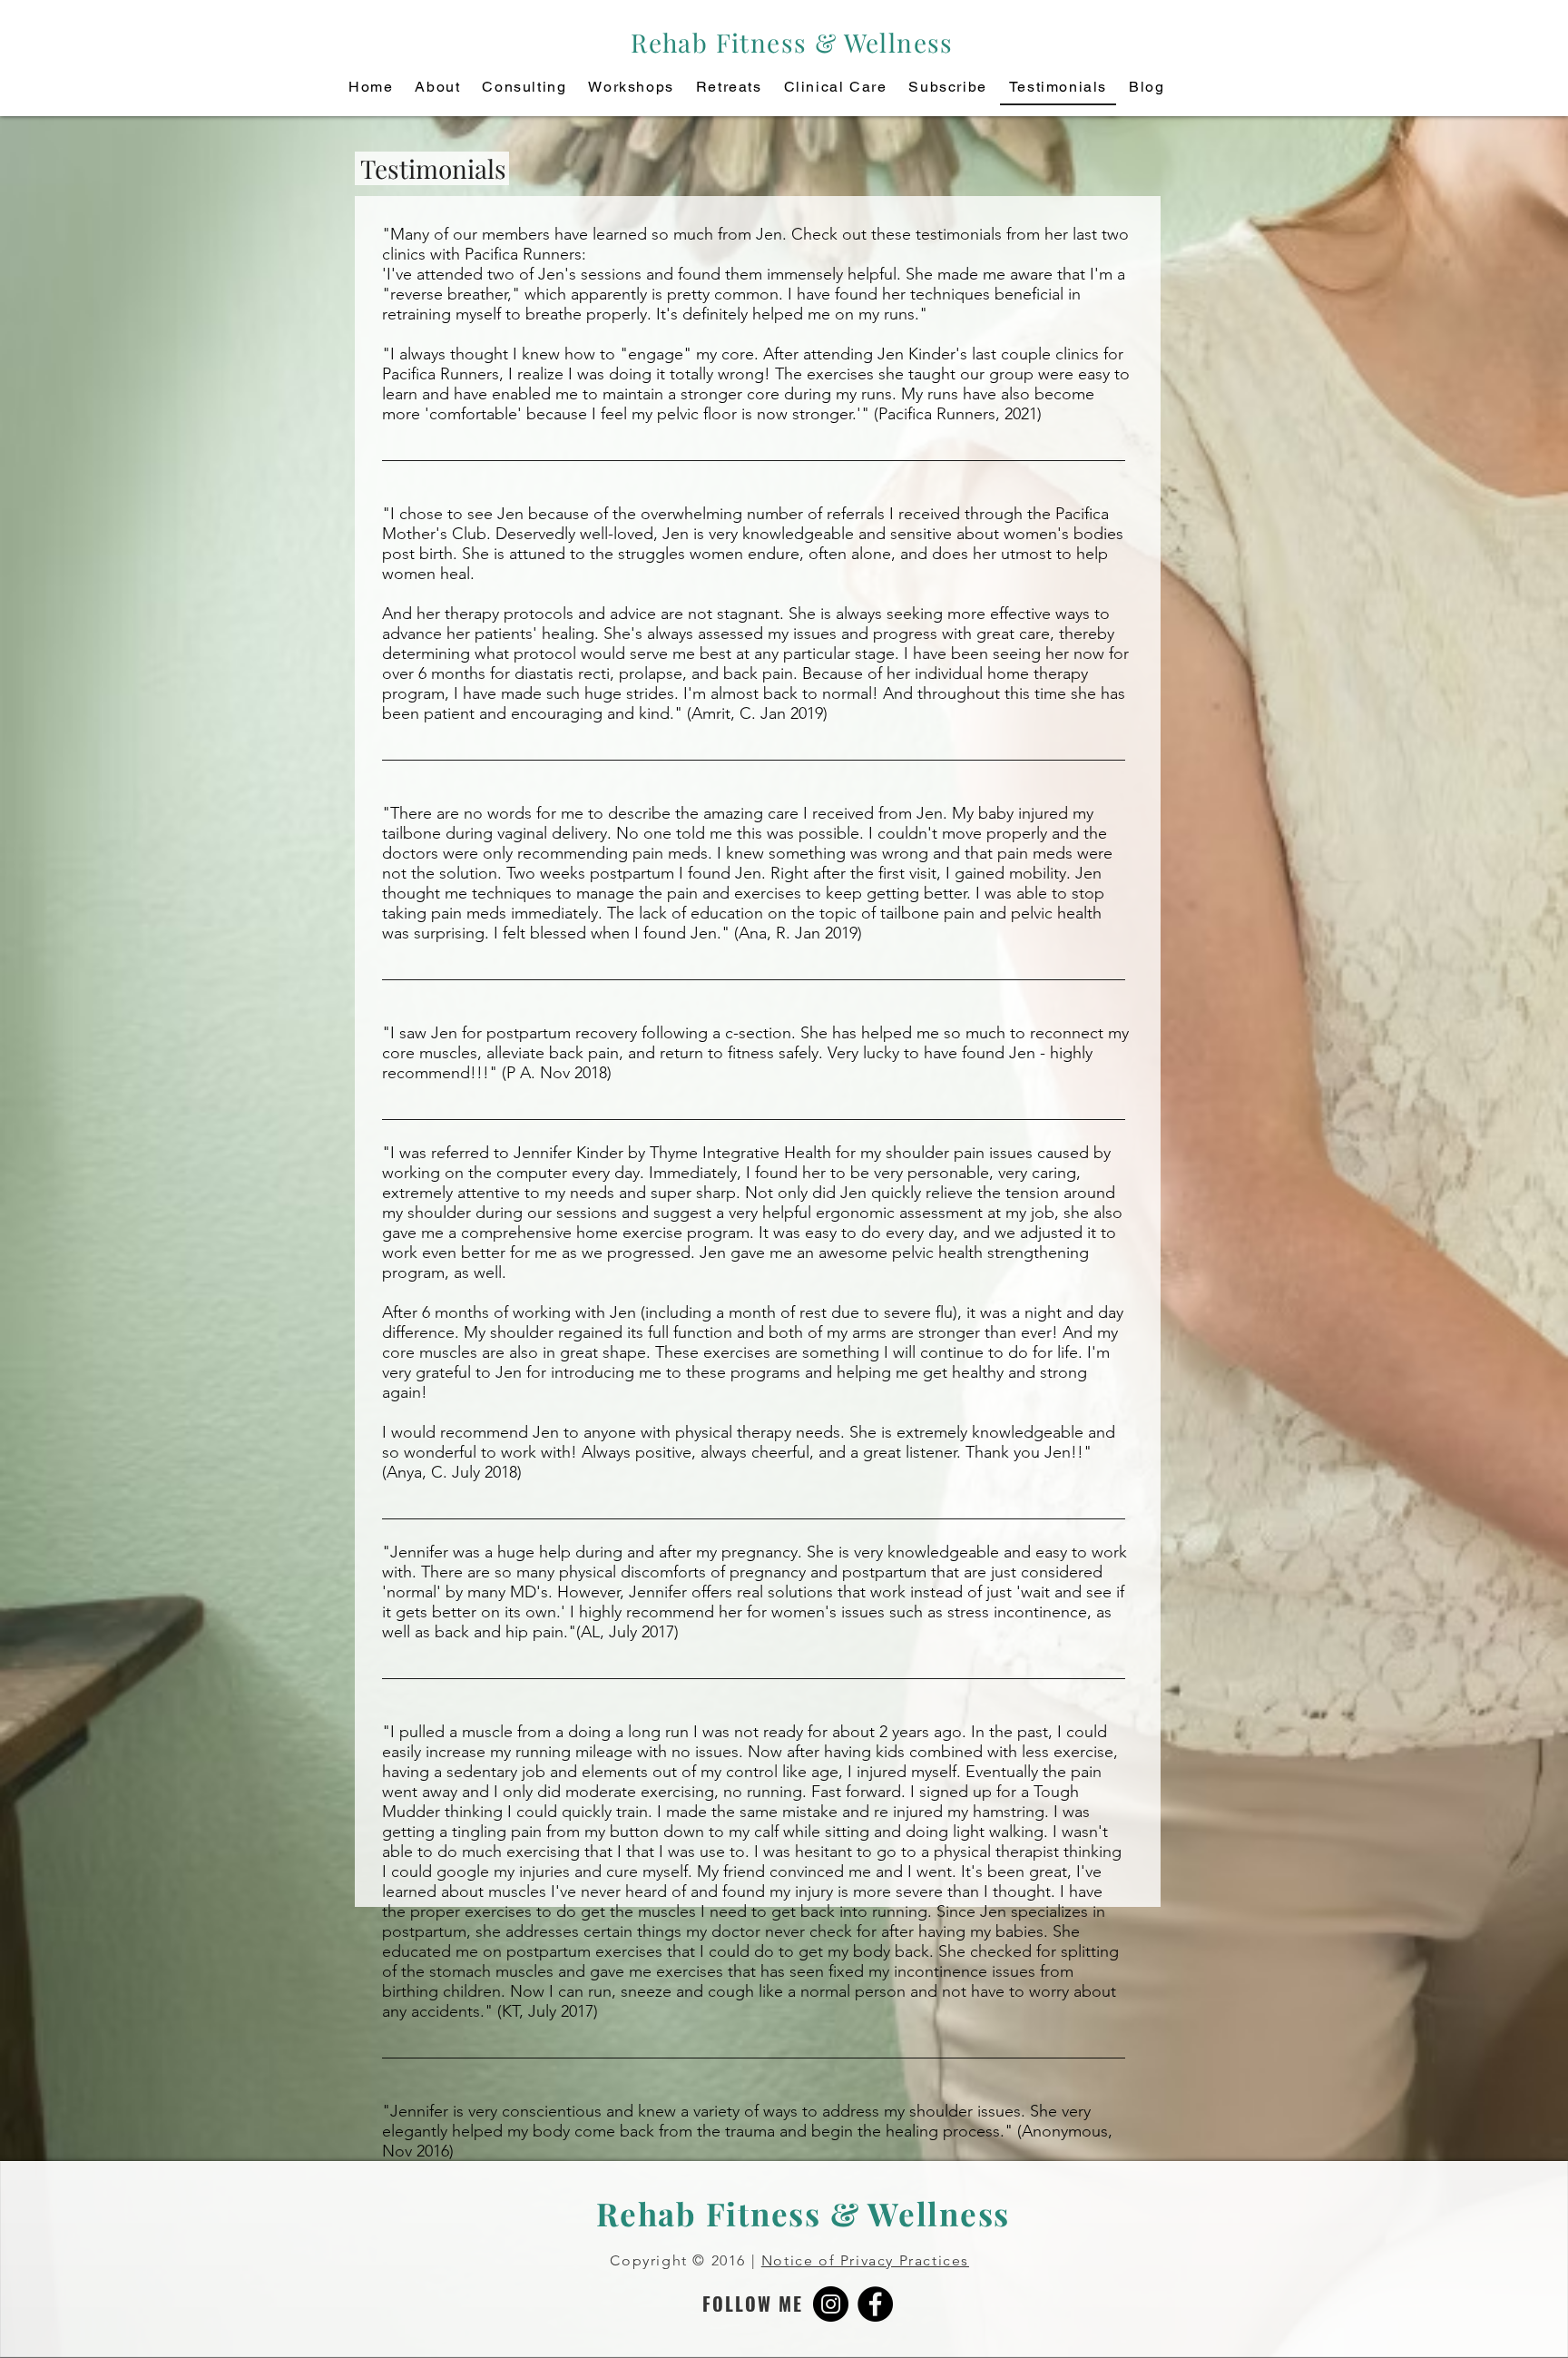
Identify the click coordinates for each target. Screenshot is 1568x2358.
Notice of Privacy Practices (865, 2260)
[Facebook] (875, 2304)
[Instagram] (831, 2304)
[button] (947, 88)
